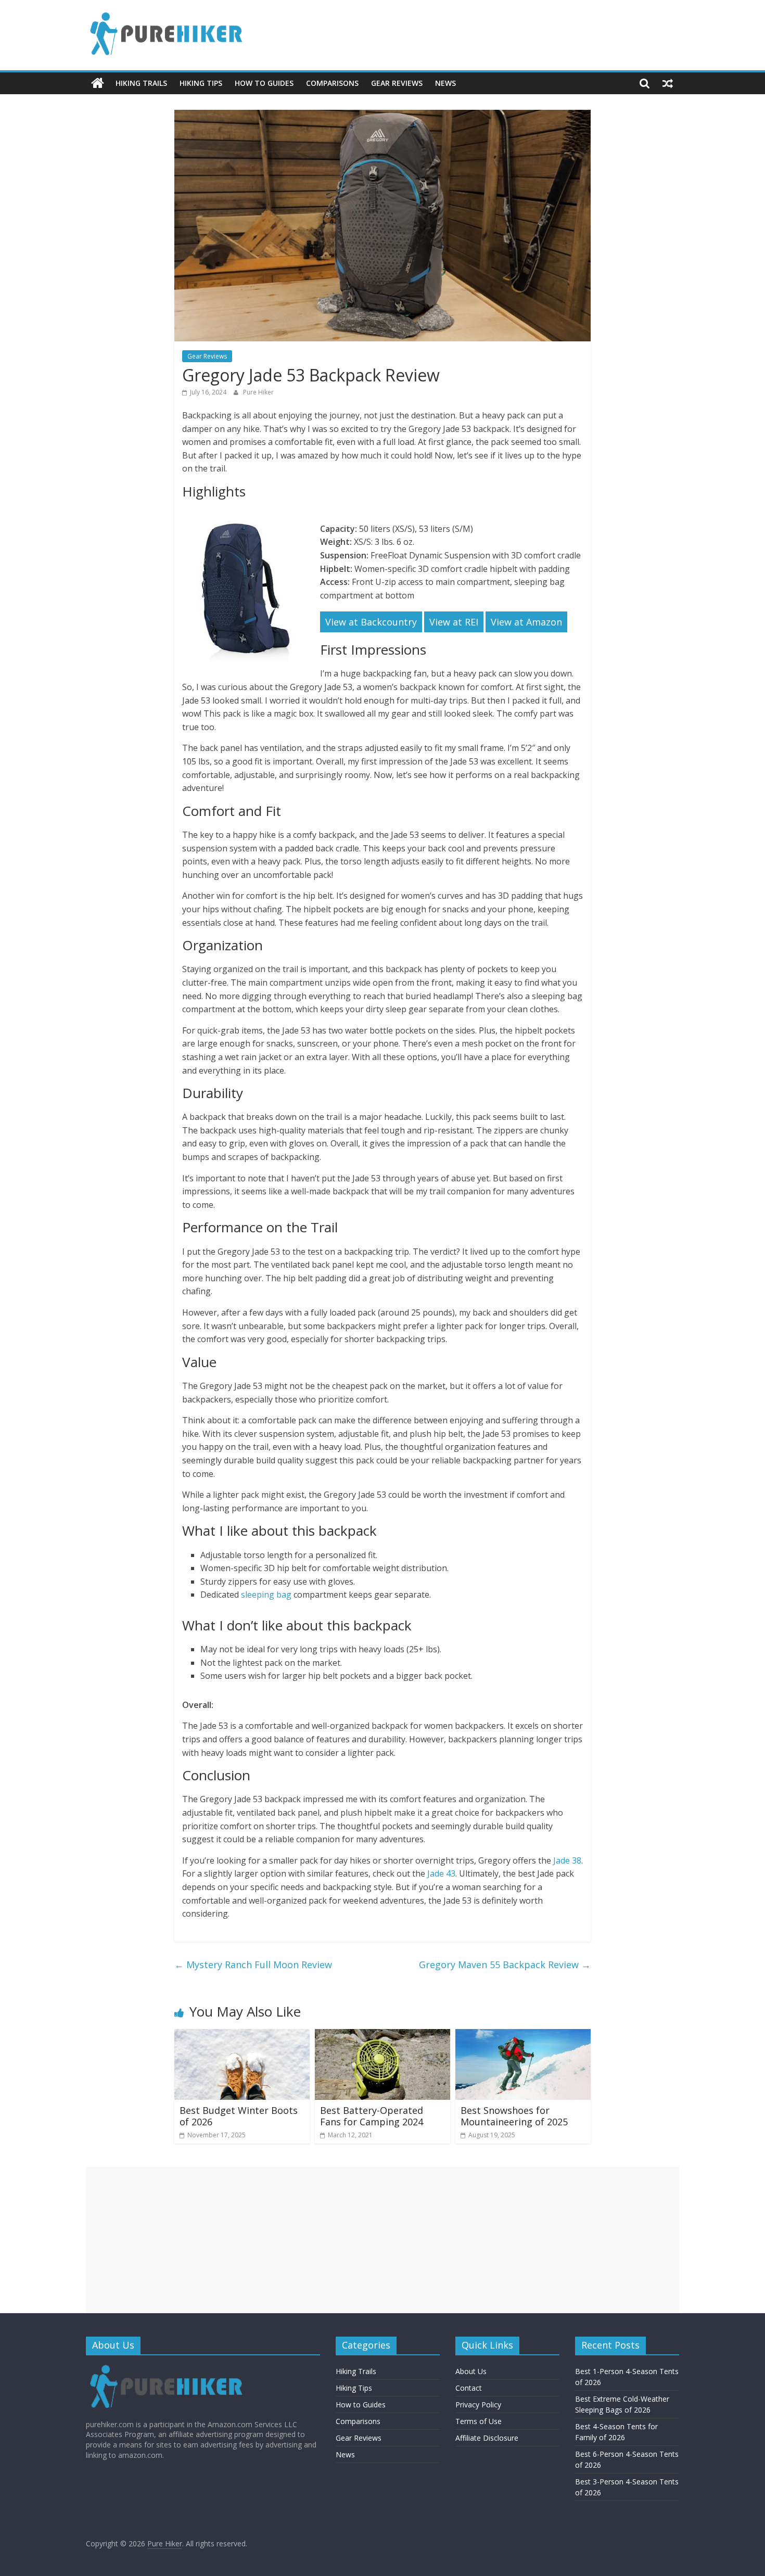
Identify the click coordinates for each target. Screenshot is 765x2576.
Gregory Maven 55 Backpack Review (505, 1965)
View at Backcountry (371, 622)
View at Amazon (526, 622)
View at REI (454, 622)
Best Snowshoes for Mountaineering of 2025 (514, 2116)
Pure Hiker (258, 392)
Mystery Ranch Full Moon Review (253, 1965)
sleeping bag (266, 1595)
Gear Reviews (397, 83)
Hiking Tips (201, 83)
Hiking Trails (141, 83)
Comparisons (332, 83)
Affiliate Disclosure (487, 2438)
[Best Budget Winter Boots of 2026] (242, 2035)
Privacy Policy (478, 2405)
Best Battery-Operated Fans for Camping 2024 (372, 2116)
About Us (471, 2371)
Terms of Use (479, 2421)
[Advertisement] (382, 2240)
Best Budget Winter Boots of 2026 (239, 2116)
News (445, 83)
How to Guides (264, 83)
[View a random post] (668, 83)
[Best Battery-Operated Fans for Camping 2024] (382, 2035)
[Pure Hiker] (98, 83)
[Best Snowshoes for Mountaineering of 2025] (523, 2035)
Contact (469, 2388)
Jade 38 (567, 1860)
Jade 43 (441, 1873)
